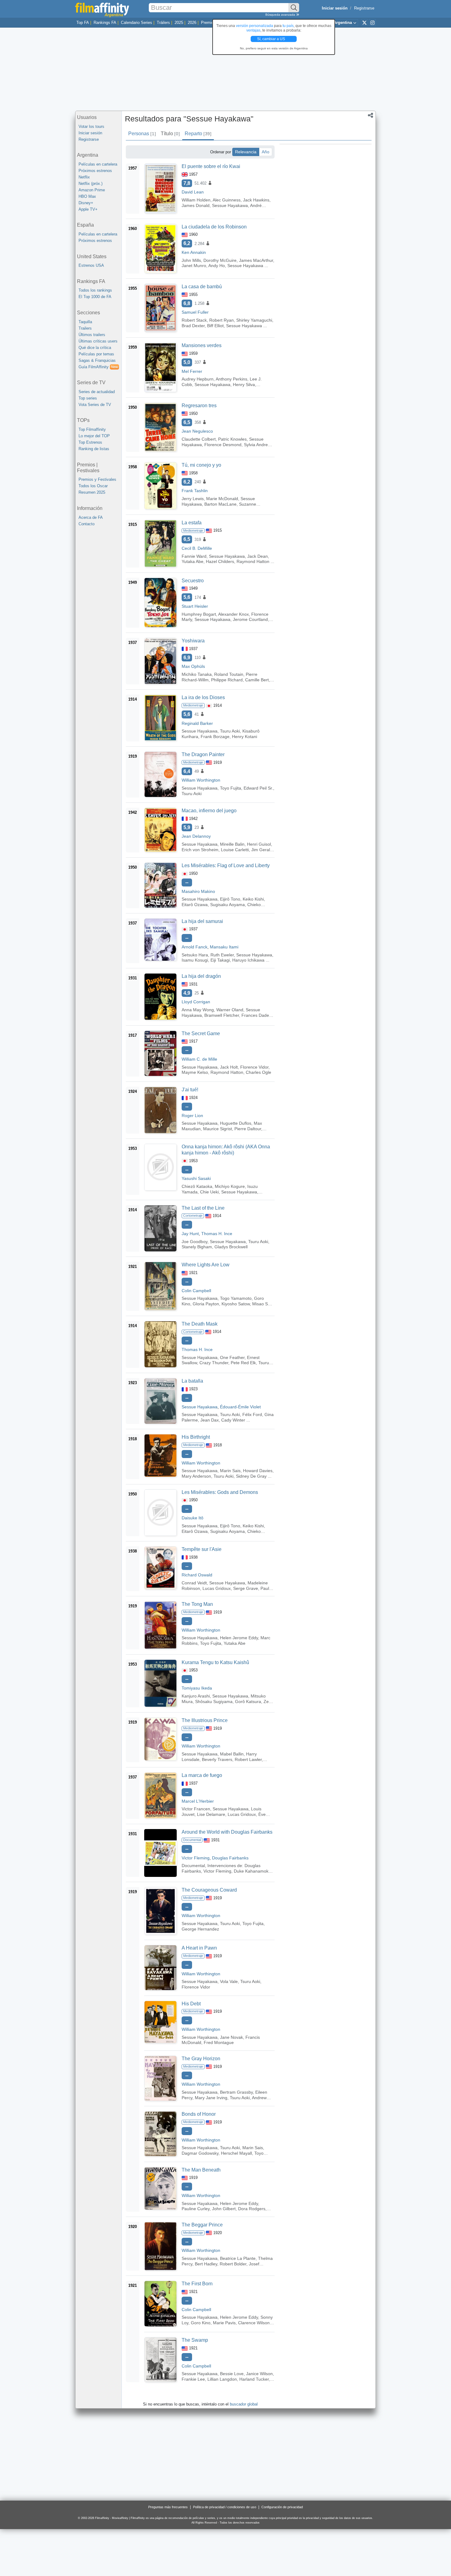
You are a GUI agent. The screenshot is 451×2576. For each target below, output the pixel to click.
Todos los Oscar (93, 486)
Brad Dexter (193, 326)
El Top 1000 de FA (95, 297)
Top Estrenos (90, 442)
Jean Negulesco (197, 431)
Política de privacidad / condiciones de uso (225, 2507)
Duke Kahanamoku (252, 1871)
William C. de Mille (199, 1059)
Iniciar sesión (90, 133)
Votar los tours (91, 126)
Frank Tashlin (195, 491)
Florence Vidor (254, 1067)
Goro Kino (201, 2323)
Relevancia (246, 152)
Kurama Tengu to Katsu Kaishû (215, 1662)
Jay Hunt (190, 1234)
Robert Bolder (233, 2264)
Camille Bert (257, 680)
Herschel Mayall (236, 2153)
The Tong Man (197, 1604)
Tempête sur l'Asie (202, 1549)
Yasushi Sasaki (196, 1178)
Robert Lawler (248, 1759)
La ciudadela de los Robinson (214, 227)
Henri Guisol (259, 844)
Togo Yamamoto (236, 1298)
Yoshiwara (193, 641)
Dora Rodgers (252, 2209)
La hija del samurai (202, 921)
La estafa (192, 523)
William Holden (196, 200)
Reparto (198, 134)
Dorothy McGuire (220, 260)
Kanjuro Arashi (196, 1696)
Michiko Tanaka (197, 674)
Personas (142, 134)
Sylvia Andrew (257, 445)
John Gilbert (224, 2209)
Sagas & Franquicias (97, 360)
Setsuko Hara (195, 955)
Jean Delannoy (196, 836)
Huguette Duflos (236, 1123)
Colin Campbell (196, 1291)
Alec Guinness (227, 200)
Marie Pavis (224, 2323)
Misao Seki (263, 1304)
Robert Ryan (222, 320)
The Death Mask (200, 1324)
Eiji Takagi (220, 960)
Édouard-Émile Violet (240, 1407)
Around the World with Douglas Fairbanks (227, 1832)
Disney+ (86, 203)
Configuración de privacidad (282, 2507)
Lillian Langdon (222, 2379)
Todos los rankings (95, 290)
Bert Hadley (206, 2264)
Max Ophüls (193, 666)
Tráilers (163, 23)
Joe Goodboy (195, 1242)
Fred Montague (219, 2042)
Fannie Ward (194, 556)
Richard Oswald (197, 1575)
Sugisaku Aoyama (227, 905)
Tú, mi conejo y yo (201, 465)
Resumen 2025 (92, 492)
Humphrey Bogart (199, 614)
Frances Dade (255, 1015)
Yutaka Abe (193, 561)
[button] (370, 116)
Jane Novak (231, 2037)
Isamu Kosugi (195, 960)
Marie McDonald (222, 499)
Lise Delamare (211, 1814)
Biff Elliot (215, 326)
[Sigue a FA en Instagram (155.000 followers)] (372, 22)
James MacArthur (256, 260)
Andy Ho (217, 266)
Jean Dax (210, 1420)
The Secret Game (201, 1033)
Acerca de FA (91, 517)
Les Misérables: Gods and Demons (220, 1492)
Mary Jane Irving (211, 2098)
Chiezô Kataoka (197, 1186)
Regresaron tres (199, 406)
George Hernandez (200, 1929)
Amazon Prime (92, 190)
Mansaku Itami (224, 947)
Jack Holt (229, 1067)
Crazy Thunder (214, 1363)
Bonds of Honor (199, 2114)
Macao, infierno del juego (209, 811)
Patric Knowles (232, 439)
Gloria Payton (206, 1304)
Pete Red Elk (243, 1363)
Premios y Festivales (97, 479)
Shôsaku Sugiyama (214, 1701)
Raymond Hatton (253, 561)
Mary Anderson (196, 1476)
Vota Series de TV (95, 405)
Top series (88, 398)
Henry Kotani (245, 737)
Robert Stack (194, 320)
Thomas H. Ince (217, 1234)
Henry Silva (244, 385)
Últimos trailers (92, 335)
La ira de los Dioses (203, 697)
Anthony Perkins (231, 379)
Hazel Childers (220, 561)
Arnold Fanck (195, 947)
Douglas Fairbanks (230, 1858)
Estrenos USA (91, 265)
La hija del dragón (201, 976)
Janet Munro (194, 266)
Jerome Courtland (250, 619)
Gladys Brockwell (231, 1247)
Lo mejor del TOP (94, 436)
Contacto (87, 524)
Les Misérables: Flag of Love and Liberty (226, 865)
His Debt (191, 2004)
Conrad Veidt (194, 1583)
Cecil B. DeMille (197, 548)
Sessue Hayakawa (230, 205)
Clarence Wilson (254, 2323)
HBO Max (87, 196)
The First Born (197, 2284)
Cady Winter (233, 1420)
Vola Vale (229, 1981)
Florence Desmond (223, 445)
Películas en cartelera (98, 164)
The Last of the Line (203, 1208)
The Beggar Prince (202, 2225)
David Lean (193, 192)
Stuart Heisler (195, 606)
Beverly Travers (217, 1759)
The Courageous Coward (209, 1890)
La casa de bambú (202, 287)
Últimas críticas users (98, 341)
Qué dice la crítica (95, 348)
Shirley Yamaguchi (254, 320)
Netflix (84, 177)
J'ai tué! (190, 1090)
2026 (192, 23)
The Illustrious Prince (205, 1720)
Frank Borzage (215, 737)
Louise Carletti (235, 850)
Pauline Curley (196, 2209)
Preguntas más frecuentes (168, 2507)
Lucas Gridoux (217, 1588)
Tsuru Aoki (230, 731)
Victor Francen (196, 1809)
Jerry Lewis (193, 499)
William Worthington (201, 780)
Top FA (83, 23)
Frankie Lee (193, 2379)
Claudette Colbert (199, 439)
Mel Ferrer (192, 371)
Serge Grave (246, 1588)
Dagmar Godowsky (200, 2153)
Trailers (85, 328)
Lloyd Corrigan (196, 1002)
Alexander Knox (233, 614)
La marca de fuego (202, 1775)
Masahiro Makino (198, 891)
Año (266, 152)
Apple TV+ (88, 209)
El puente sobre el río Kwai (211, 166)
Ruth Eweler (222, 955)
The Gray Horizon (201, 2059)
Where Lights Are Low (206, 1265)
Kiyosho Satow (236, 1304)
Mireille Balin (232, 844)
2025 (179, 23)
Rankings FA (105, 23)
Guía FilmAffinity (98, 367)
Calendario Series (137, 23)
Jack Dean (258, 556)
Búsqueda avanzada (281, 15)
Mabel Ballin (232, 1754)
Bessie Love (232, 2374)
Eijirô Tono (230, 899)
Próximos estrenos (95, 171)
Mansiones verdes (202, 345)
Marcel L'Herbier (198, 1801)
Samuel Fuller (195, 312)
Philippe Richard (227, 680)
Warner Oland (230, 1010)
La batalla (192, 1381)
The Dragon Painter (203, 754)
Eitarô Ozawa (195, 905)
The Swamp (195, 2340)
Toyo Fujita (231, 788)
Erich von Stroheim (200, 850)
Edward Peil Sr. (258, 788)
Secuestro (193, 581)
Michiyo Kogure (230, 1186)
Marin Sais (230, 1471)
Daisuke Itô (193, 1518)
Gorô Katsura (248, 1701)
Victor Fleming (196, 1858)
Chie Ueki (209, 1192)
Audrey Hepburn (198, 379)
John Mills (191, 260)
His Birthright (196, 1437)
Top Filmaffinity (92, 429)
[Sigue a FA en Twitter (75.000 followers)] (364, 22)
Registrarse (364, 8)
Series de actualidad (97, 392)
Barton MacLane (220, 504)
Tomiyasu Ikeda (197, 1688)
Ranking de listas (94, 449)
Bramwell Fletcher (222, 1015)
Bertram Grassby (236, 2092)
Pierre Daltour (248, 1129)
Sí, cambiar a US (272, 39)
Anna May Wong (198, 1010)
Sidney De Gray (251, 1476)
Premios (208, 23)
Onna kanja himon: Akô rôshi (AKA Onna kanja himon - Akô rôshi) (226, 1150)
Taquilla (85, 322)
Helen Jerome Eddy (239, 1638)
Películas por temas (96, 354)
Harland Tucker (254, 2379)
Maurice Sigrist (218, 1129)
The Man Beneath (201, 2170)
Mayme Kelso (195, 1072)
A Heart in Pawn (199, 1948)
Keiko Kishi (253, 899)
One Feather (232, 1357)
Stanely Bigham (197, 1247)
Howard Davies (258, 1471)
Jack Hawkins (256, 200)
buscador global (244, 2404)
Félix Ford (252, 1414)
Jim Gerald (262, 850)
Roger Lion (192, 1116)
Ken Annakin (194, 252)
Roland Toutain (229, 674)
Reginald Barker (197, 723)
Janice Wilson (259, 2374)
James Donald (196, 205)
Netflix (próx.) (91, 184)
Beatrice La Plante (238, 2258)
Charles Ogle (258, 1072)
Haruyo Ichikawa (248, 960)
